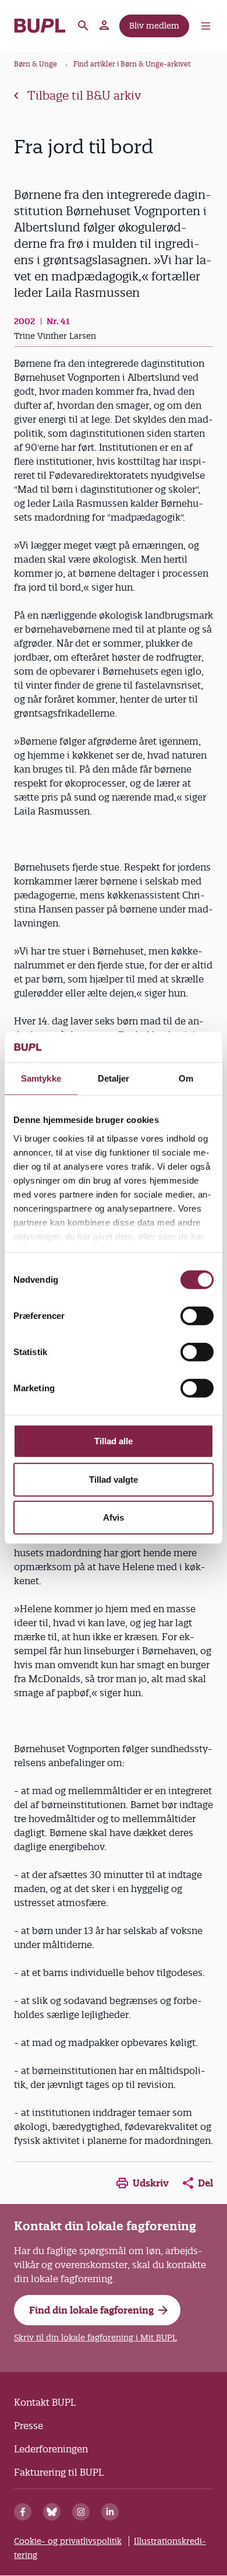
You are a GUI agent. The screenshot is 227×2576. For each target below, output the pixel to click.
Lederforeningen (51, 2449)
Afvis (114, 1517)
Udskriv (151, 2183)
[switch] (197, 1316)
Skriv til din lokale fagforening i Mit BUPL (95, 2338)
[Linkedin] (110, 2512)
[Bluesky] (52, 2512)
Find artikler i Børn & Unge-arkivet (132, 64)
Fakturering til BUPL (59, 2472)
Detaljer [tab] (114, 1078)
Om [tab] (186, 1078)
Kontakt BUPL (45, 2402)
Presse (29, 2426)
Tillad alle (114, 1441)
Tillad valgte (114, 1480)
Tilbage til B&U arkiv (84, 96)
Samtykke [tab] (41, 1078)
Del (205, 2183)
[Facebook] (23, 2512)
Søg (83, 26)
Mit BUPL (105, 26)
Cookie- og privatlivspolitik (68, 2541)
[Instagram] (81, 2512)
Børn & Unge (36, 64)
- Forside (40, 26)
